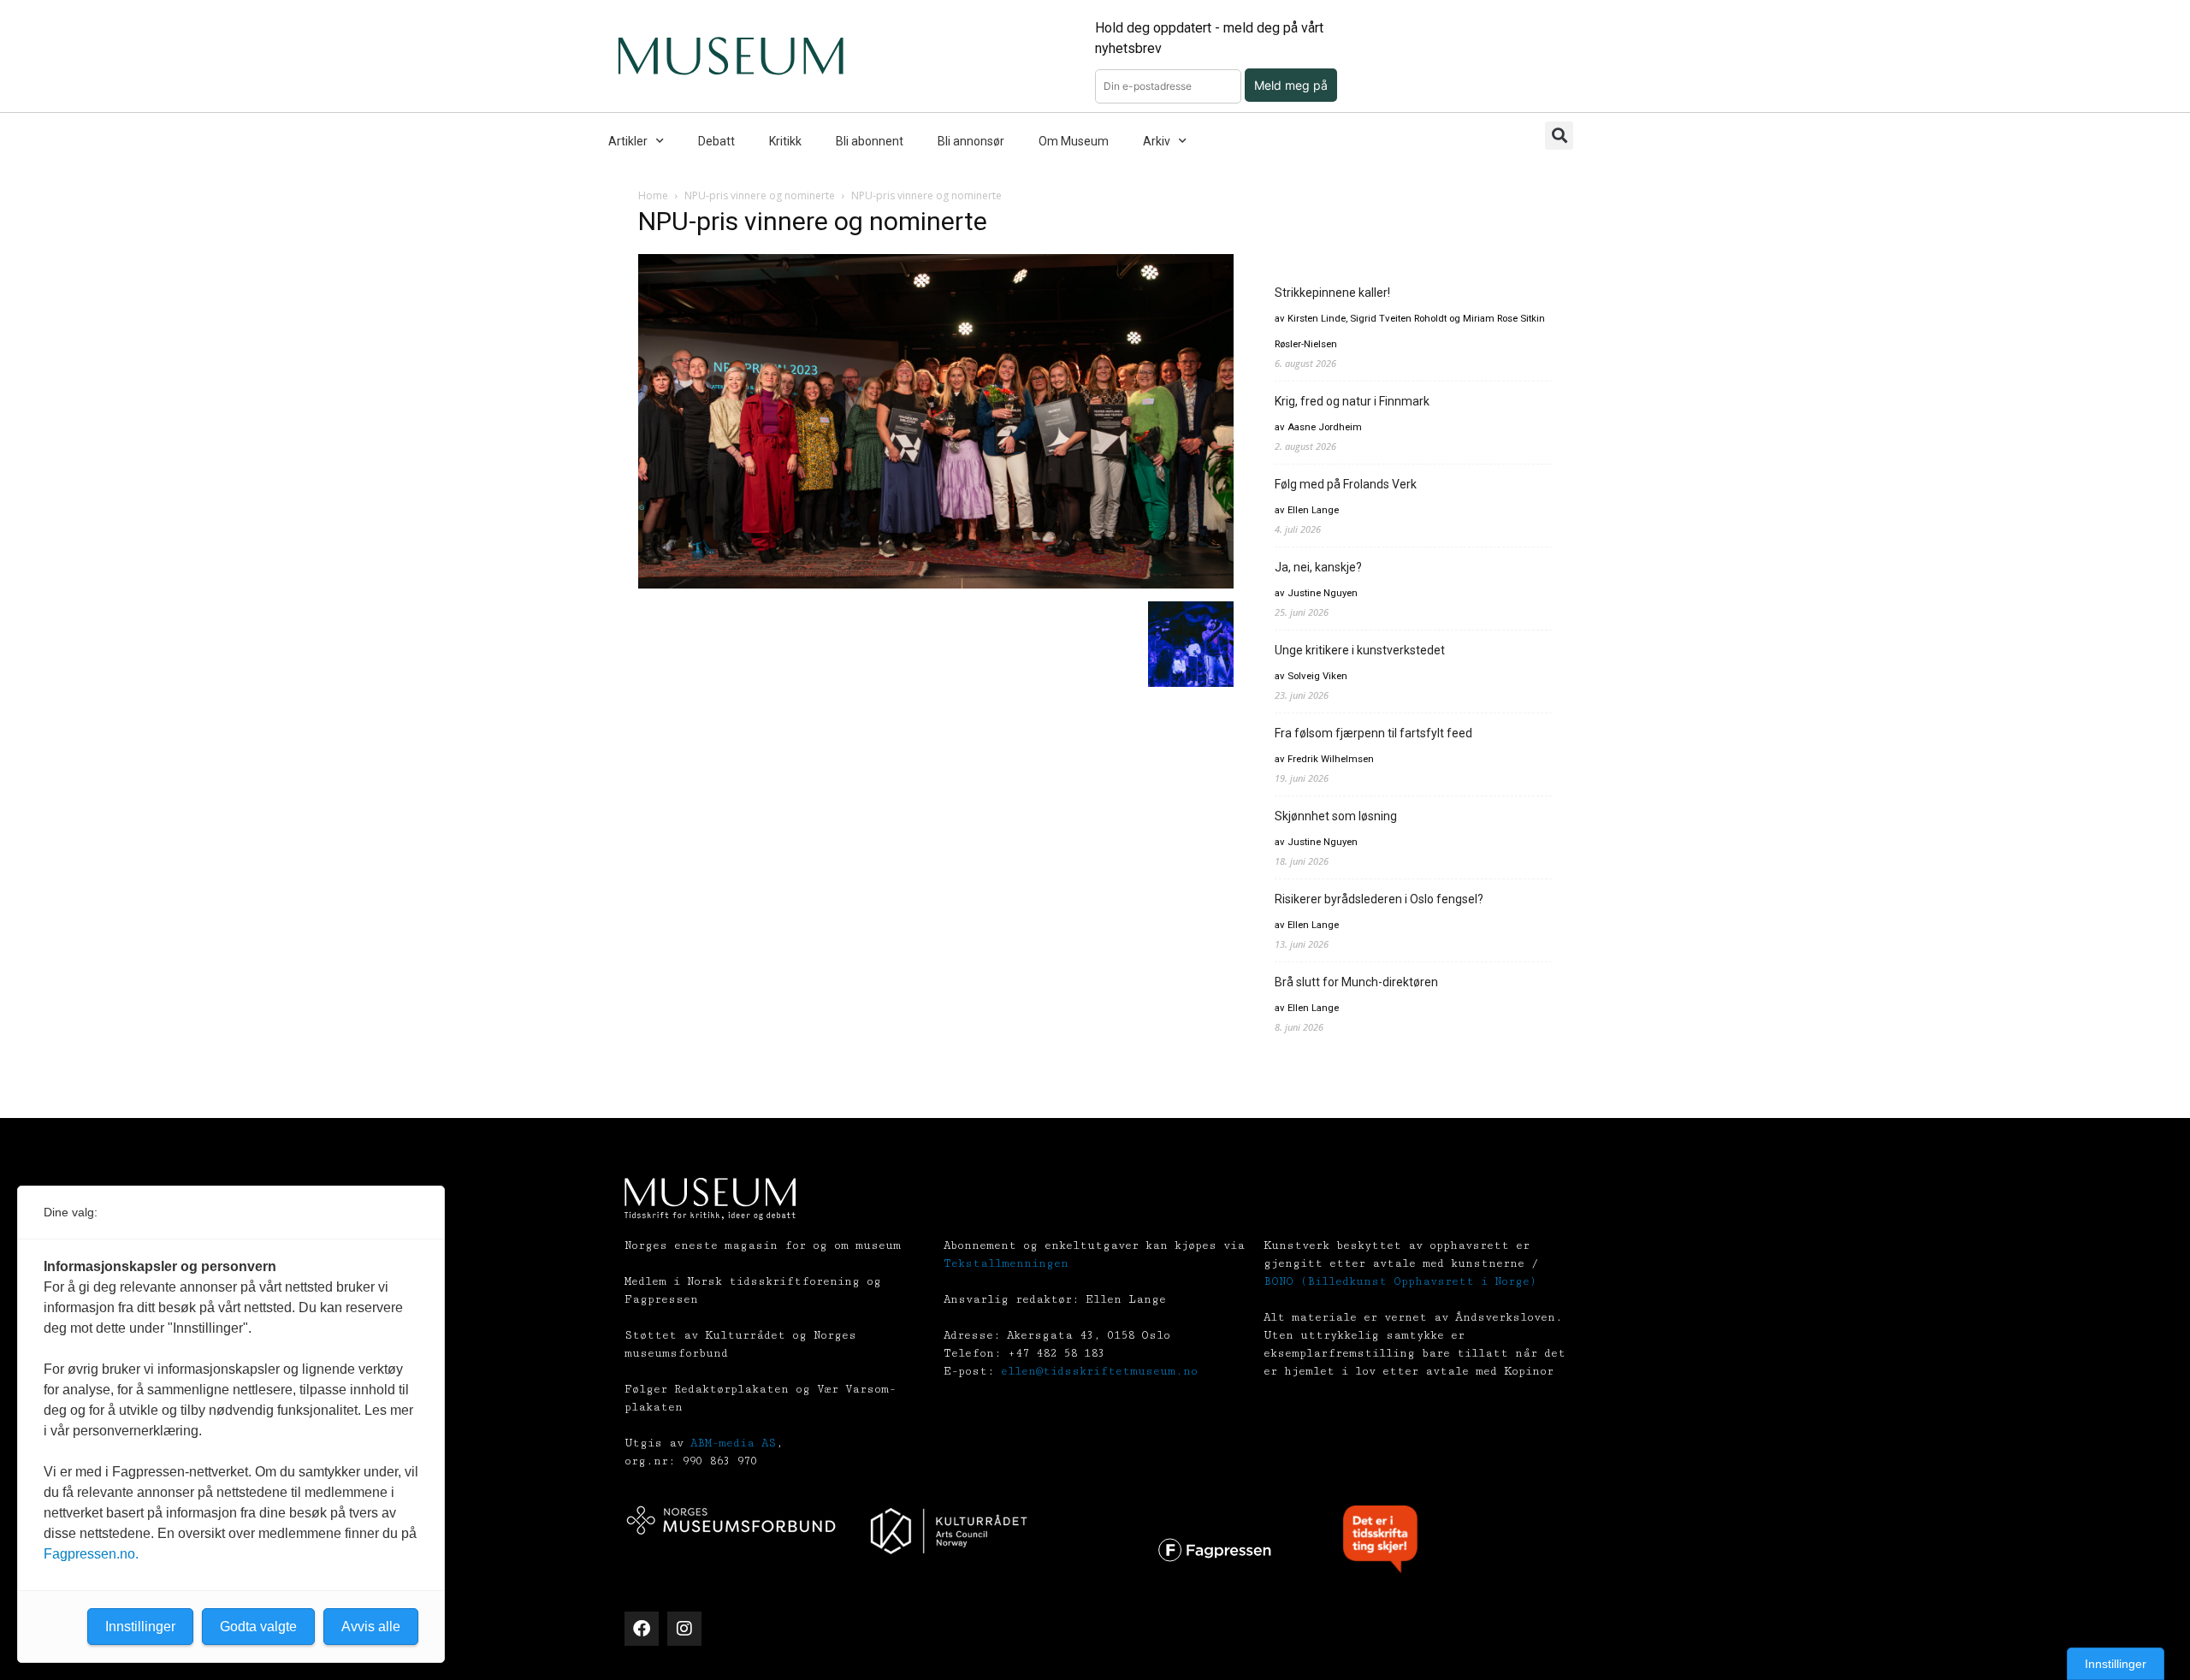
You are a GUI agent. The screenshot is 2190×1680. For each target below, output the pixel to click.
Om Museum (1074, 141)
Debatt (716, 141)
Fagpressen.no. (91, 1554)
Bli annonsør (971, 141)
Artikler (628, 141)
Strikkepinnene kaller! (1332, 293)
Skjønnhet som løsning (1336, 816)
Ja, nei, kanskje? (1318, 567)
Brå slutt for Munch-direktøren (1356, 982)
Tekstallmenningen (1006, 1263)
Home (653, 195)
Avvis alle (371, 1627)
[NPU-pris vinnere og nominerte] (936, 584)
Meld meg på (1291, 85)
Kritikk (785, 141)
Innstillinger (2116, 1664)
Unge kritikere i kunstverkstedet (1360, 650)
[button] (1559, 136)
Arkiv (1157, 141)
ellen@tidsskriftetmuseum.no (1099, 1371)
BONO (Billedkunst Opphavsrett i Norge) (1400, 1281)
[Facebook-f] (642, 1629)
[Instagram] (684, 1629)
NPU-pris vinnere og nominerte (760, 195)
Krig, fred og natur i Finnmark (1352, 401)
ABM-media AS (733, 1443)
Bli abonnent (870, 141)
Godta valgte (258, 1627)
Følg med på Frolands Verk (1346, 484)
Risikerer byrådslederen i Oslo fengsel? (1379, 899)
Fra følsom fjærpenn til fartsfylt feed (1373, 733)
